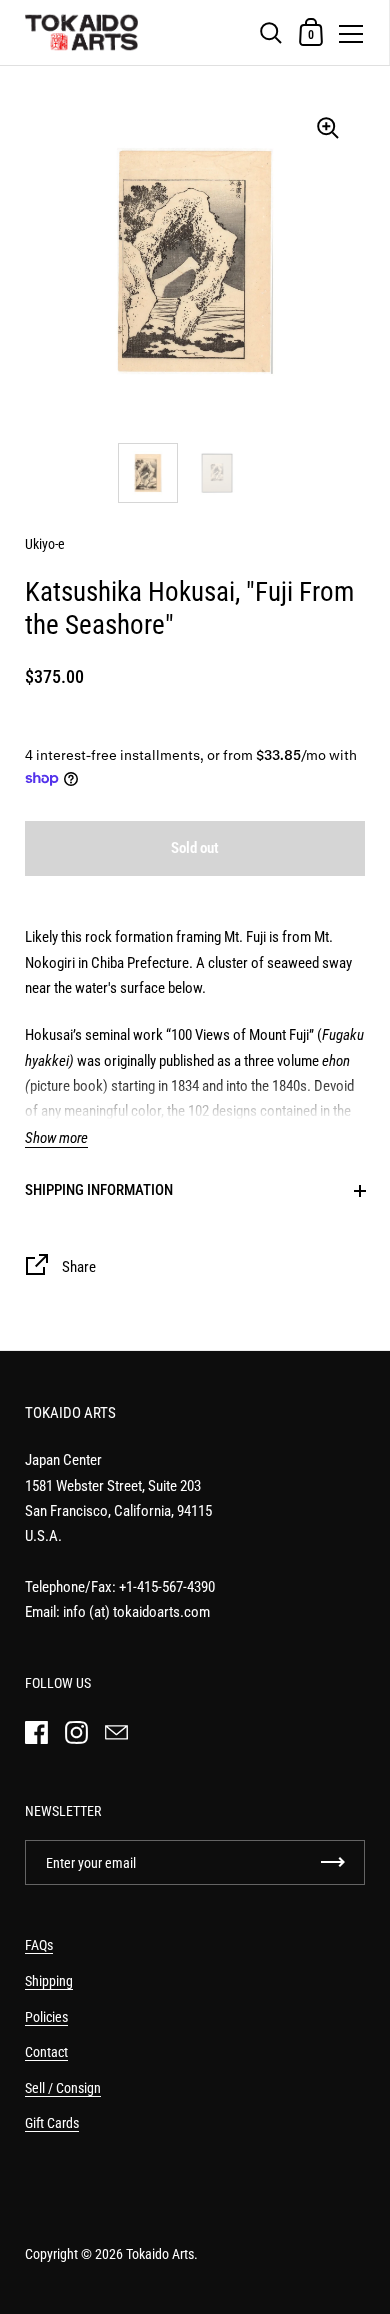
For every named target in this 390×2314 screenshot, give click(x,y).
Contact (46, 2052)
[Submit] (333, 1862)
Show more (56, 1138)
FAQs (39, 1945)
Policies (46, 2017)
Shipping (49, 1981)
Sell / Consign (63, 2088)
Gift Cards (52, 2123)
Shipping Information (99, 1190)
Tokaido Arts (160, 2254)
